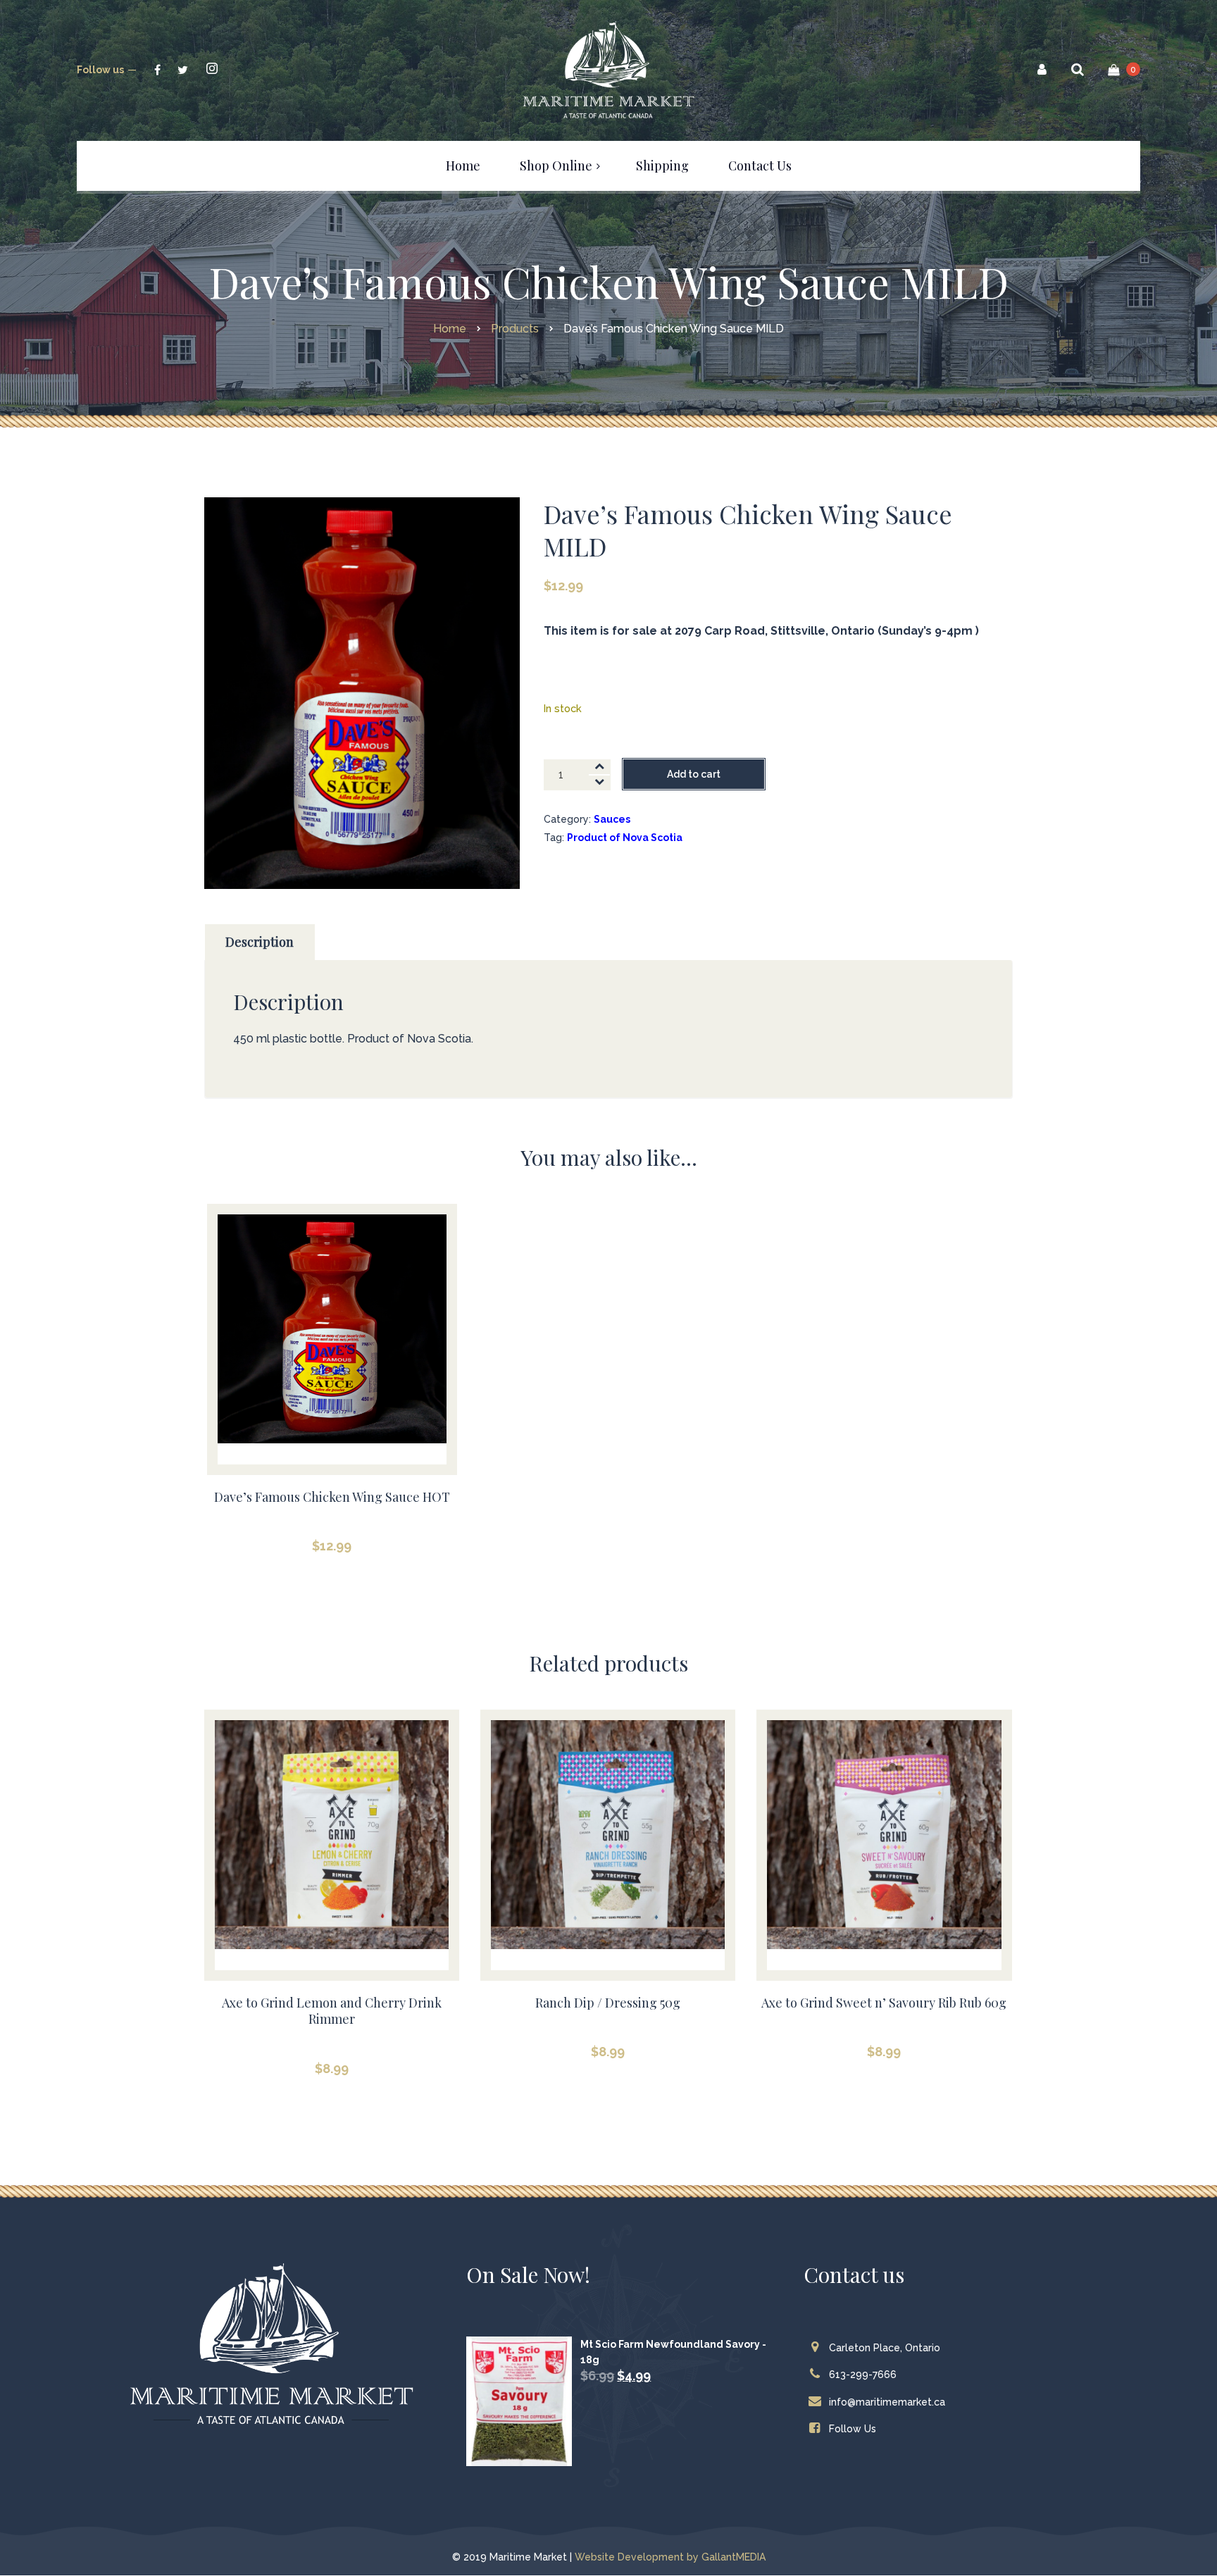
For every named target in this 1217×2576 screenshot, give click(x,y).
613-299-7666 (863, 2375)
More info (332, 1360)
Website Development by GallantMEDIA (670, 2557)
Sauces (612, 819)
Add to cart (694, 774)
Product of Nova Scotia (625, 838)
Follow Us (853, 2429)
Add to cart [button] (332, 1325)
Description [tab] (260, 942)
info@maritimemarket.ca (887, 2402)
